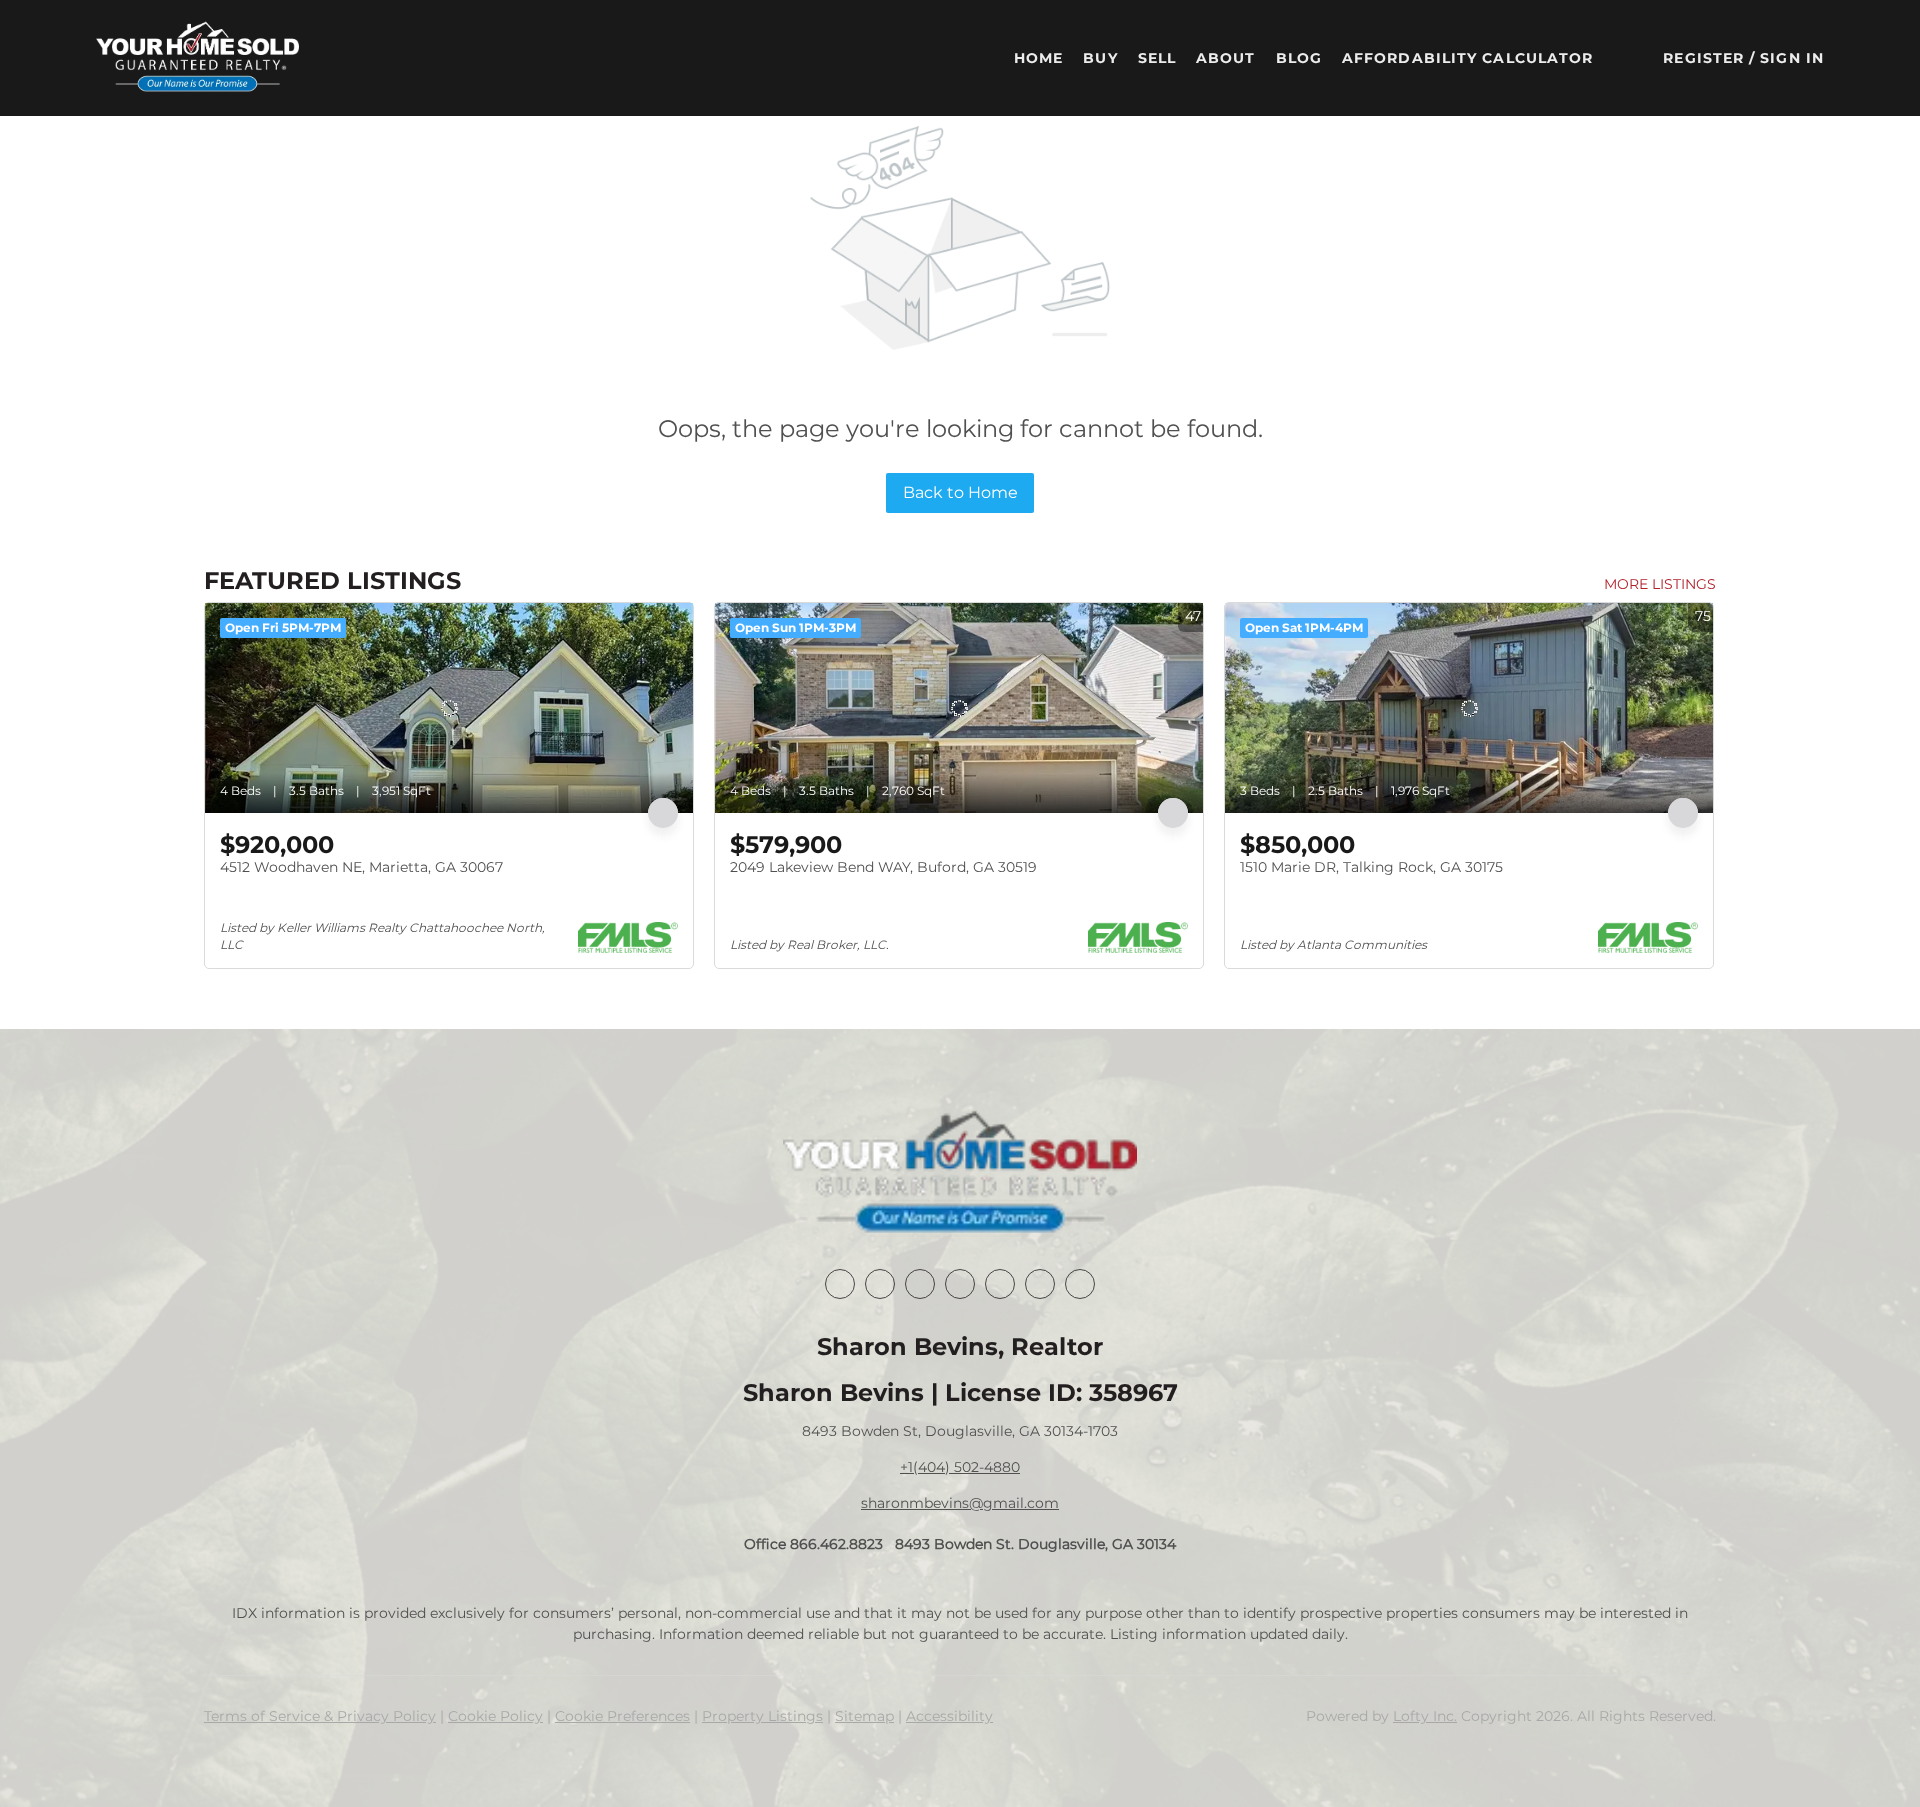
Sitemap (864, 1716)
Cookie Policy (495, 1716)
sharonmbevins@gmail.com (960, 1503)
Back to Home (960, 492)
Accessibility (949, 1716)
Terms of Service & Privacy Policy (320, 1716)
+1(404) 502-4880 (960, 1467)
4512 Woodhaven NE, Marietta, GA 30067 (361, 867)
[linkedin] (880, 1284)
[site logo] (959, 1174)
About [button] (1226, 58)
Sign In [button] (1792, 58)
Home (1038, 58)
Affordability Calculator (1467, 58)
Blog (1299, 58)
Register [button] (1703, 58)
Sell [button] (1157, 58)
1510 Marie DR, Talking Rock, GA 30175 (1371, 867)
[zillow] (960, 1284)
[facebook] (840, 1284)
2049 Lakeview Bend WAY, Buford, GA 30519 (883, 867)
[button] (197, 58)
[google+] (1080, 1284)
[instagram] (1000, 1284)
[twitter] (920, 1284)
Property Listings (762, 1716)
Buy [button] (1100, 58)
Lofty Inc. (1425, 1716)
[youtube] (1040, 1284)
